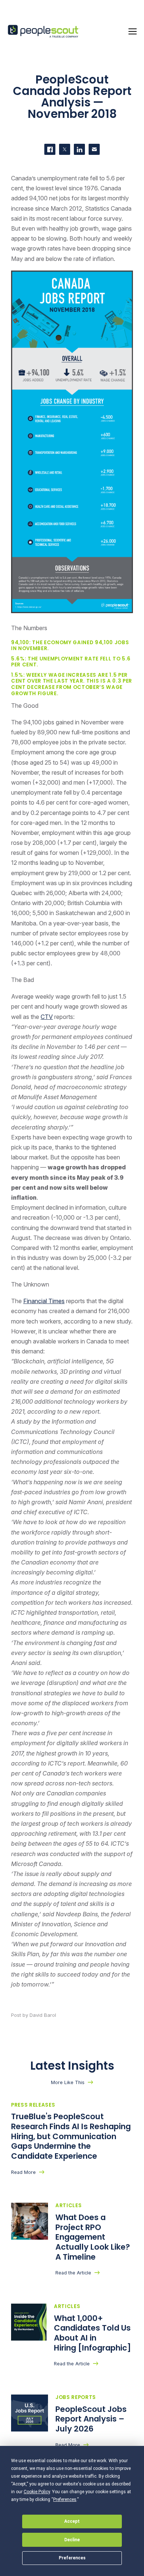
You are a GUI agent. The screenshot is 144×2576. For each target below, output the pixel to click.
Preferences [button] (65, 2499)
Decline (72, 2540)
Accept (72, 2521)
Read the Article (73, 2273)
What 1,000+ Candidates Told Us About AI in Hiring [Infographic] (93, 2333)
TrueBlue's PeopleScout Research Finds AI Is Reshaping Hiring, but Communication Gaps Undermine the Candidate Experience (71, 2136)
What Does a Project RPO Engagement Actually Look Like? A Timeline (93, 2237)
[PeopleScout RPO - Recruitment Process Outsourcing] (44, 32)
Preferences (72, 2558)
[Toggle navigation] (133, 31)
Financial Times (44, 1301)
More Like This (68, 2082)
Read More (23, 2172)
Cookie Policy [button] (37, 2492)
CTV (47, 1017)
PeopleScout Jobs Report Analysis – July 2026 (91, 2419)
